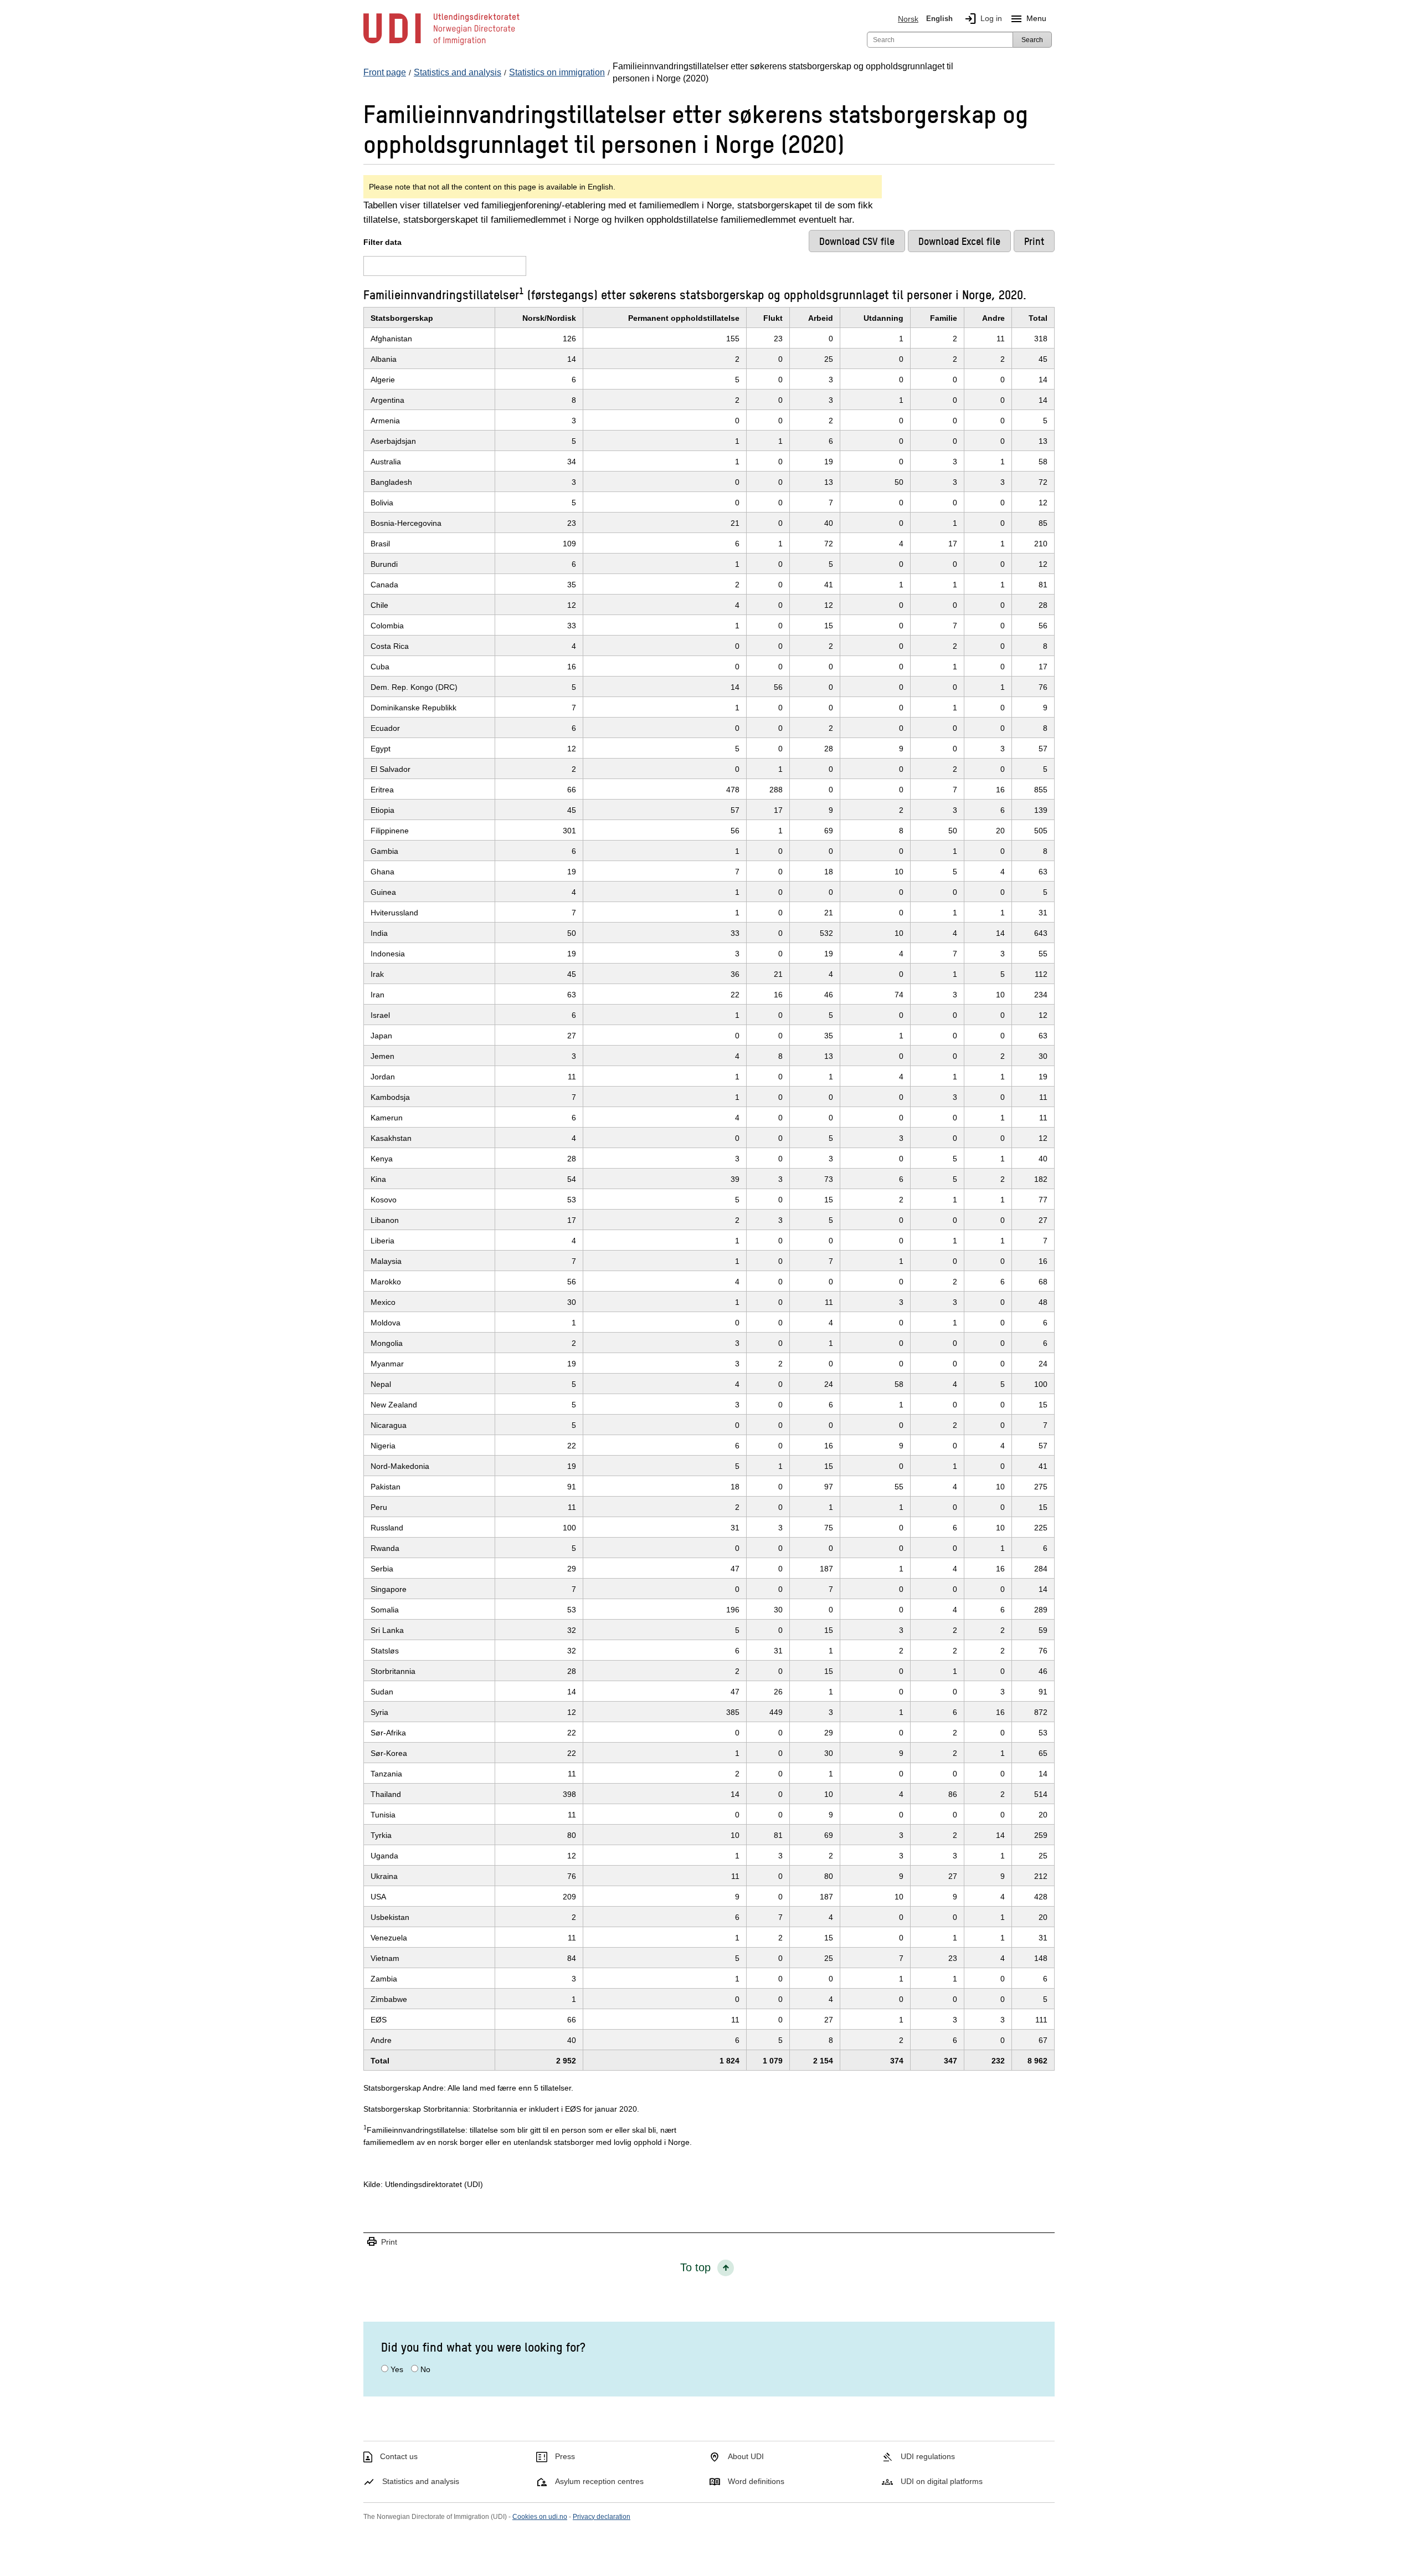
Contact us (399, 2456)
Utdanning (883, 318)
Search (1032, 40)
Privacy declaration (602, 2517)
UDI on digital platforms (942, 2481)
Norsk (908, 19)
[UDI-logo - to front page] (441, 44)
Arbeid (821, 318)
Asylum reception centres (599, 2481)
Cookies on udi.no (540, 2517)
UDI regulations (928, 2456)
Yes (397, 2369)
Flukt (773, 318)
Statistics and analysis (421, 2481)
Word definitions (756, 2481)
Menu (1028, 19)
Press (565, 2456)
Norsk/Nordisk (549, 318)
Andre (993, 318)
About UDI (746, 2456)
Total (1038, 318)
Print (382, 2242)
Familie (944, 318)
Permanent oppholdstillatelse (684, 318)
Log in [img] (983, 19)
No (425, 2369)
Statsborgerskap (402, 318)
